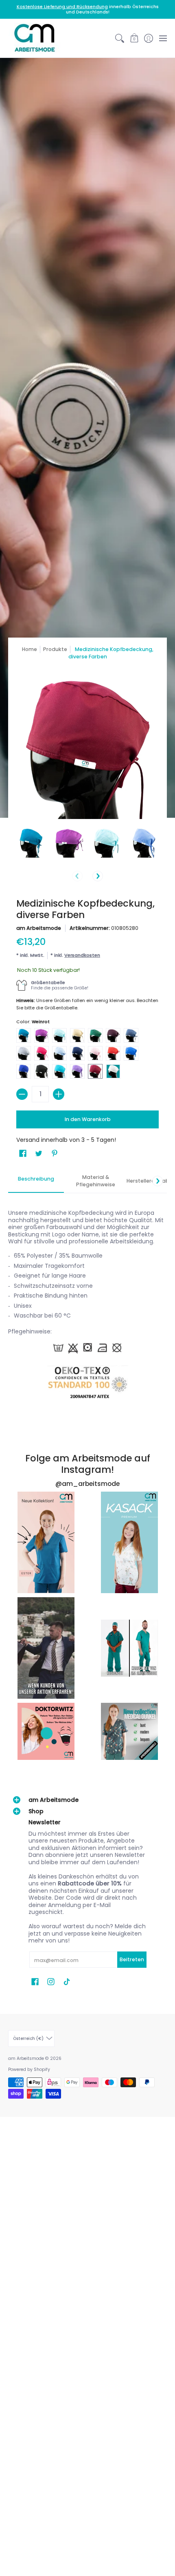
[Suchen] (120, 38)
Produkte (55, 649)
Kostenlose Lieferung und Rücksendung (62, 7)
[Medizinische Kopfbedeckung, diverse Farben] (31, 843)
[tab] (36, 1181)
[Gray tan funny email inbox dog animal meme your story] (46, 1648)
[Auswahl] (59, 1094)
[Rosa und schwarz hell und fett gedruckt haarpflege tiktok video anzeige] (46, 1542)
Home (30, 649)
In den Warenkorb (88, 1119)
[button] (134, 38)
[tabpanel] (87, 1302)
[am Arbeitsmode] (35, 38)
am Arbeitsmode (39, 928)
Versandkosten (82, 955)
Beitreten (132, 1959)
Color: (33, 1022)
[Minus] (22, 1094)
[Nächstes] (98, 876)
